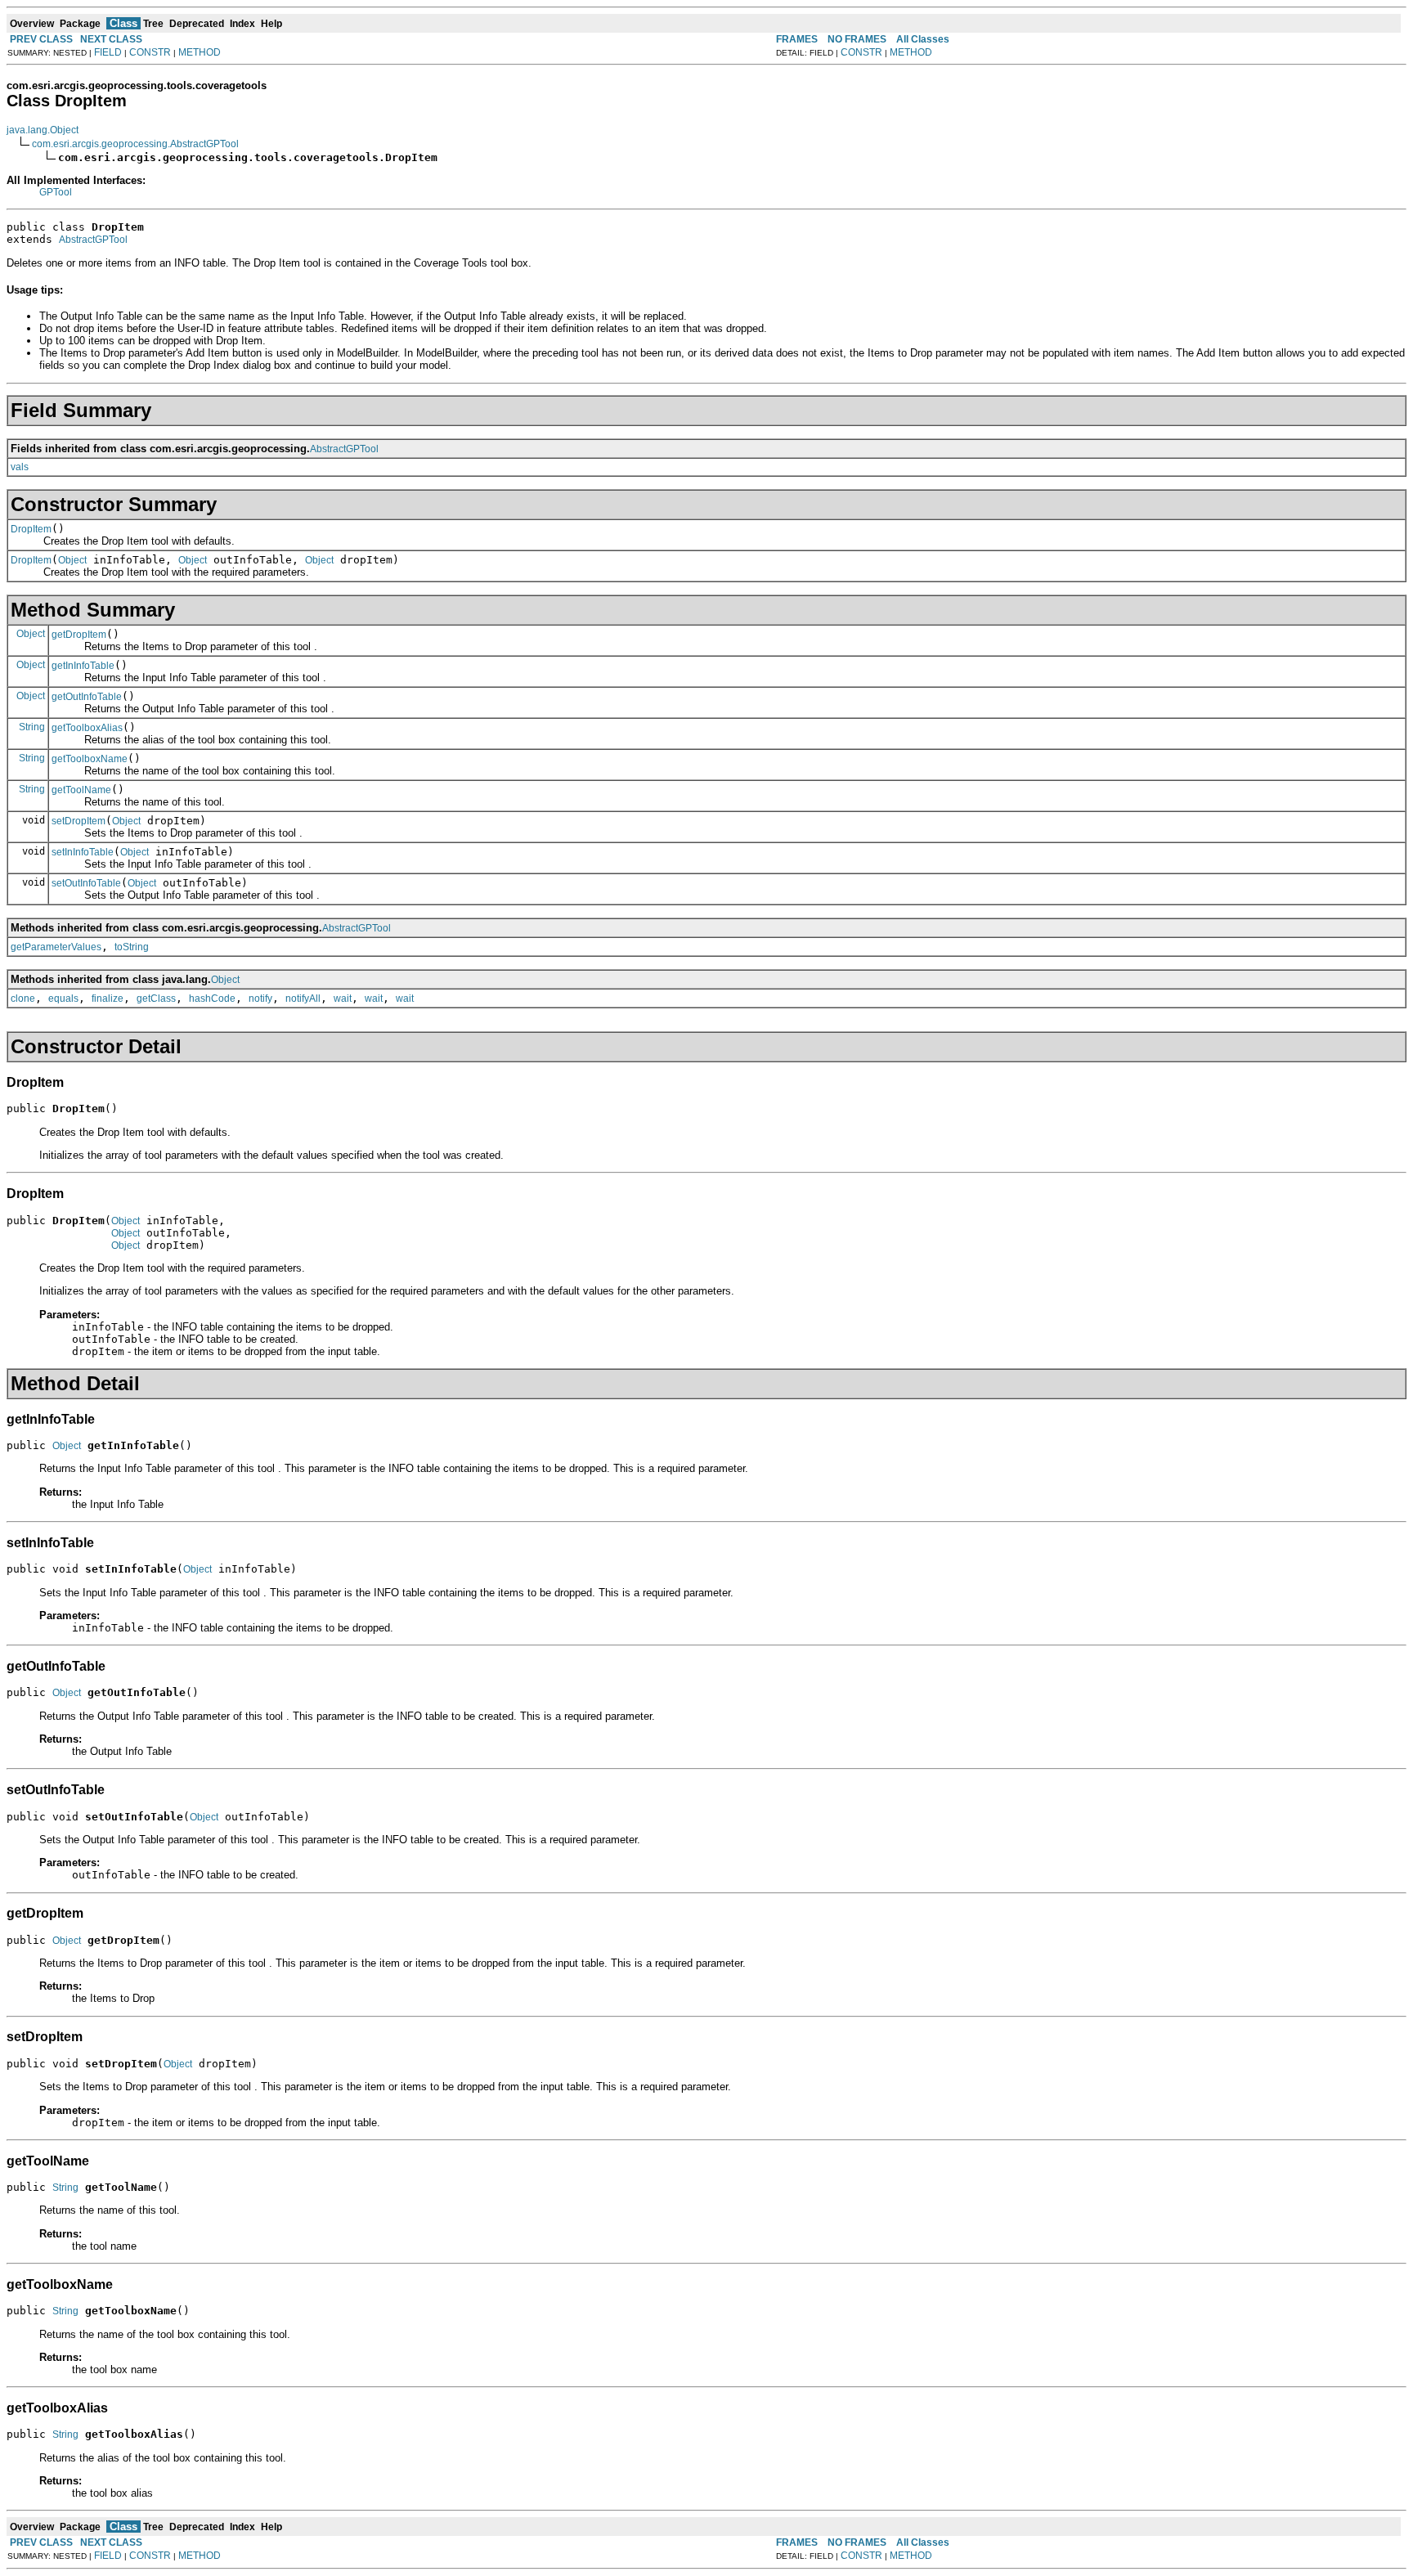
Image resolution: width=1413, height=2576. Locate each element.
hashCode (212, 999)
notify (260, 999)
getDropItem (79, 635)
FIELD (108, 52)
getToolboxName (90, 759)
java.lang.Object (43, 130)
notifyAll (303, 999)
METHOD (200, 52)
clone (23, 999)
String (32, 727)
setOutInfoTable (86, 883)
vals (20, 467)
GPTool (56, 192)
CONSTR (150, 52)
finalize (108, 999)
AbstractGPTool (93, 240)
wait (343, 999)
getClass (156, 999)
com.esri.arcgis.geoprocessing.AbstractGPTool (135, 144)
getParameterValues (56, 947)
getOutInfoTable (87, 697)
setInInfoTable (83, 852)
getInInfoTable (83, 666)
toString (132, 947)
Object (72, 560)
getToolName (81, 790)
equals (63, 999)
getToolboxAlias (87, 728)
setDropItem (78, 821)
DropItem (31, 529)
